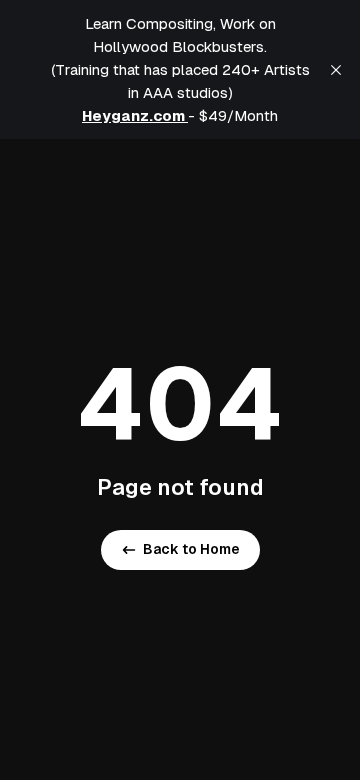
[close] (336, 70)
